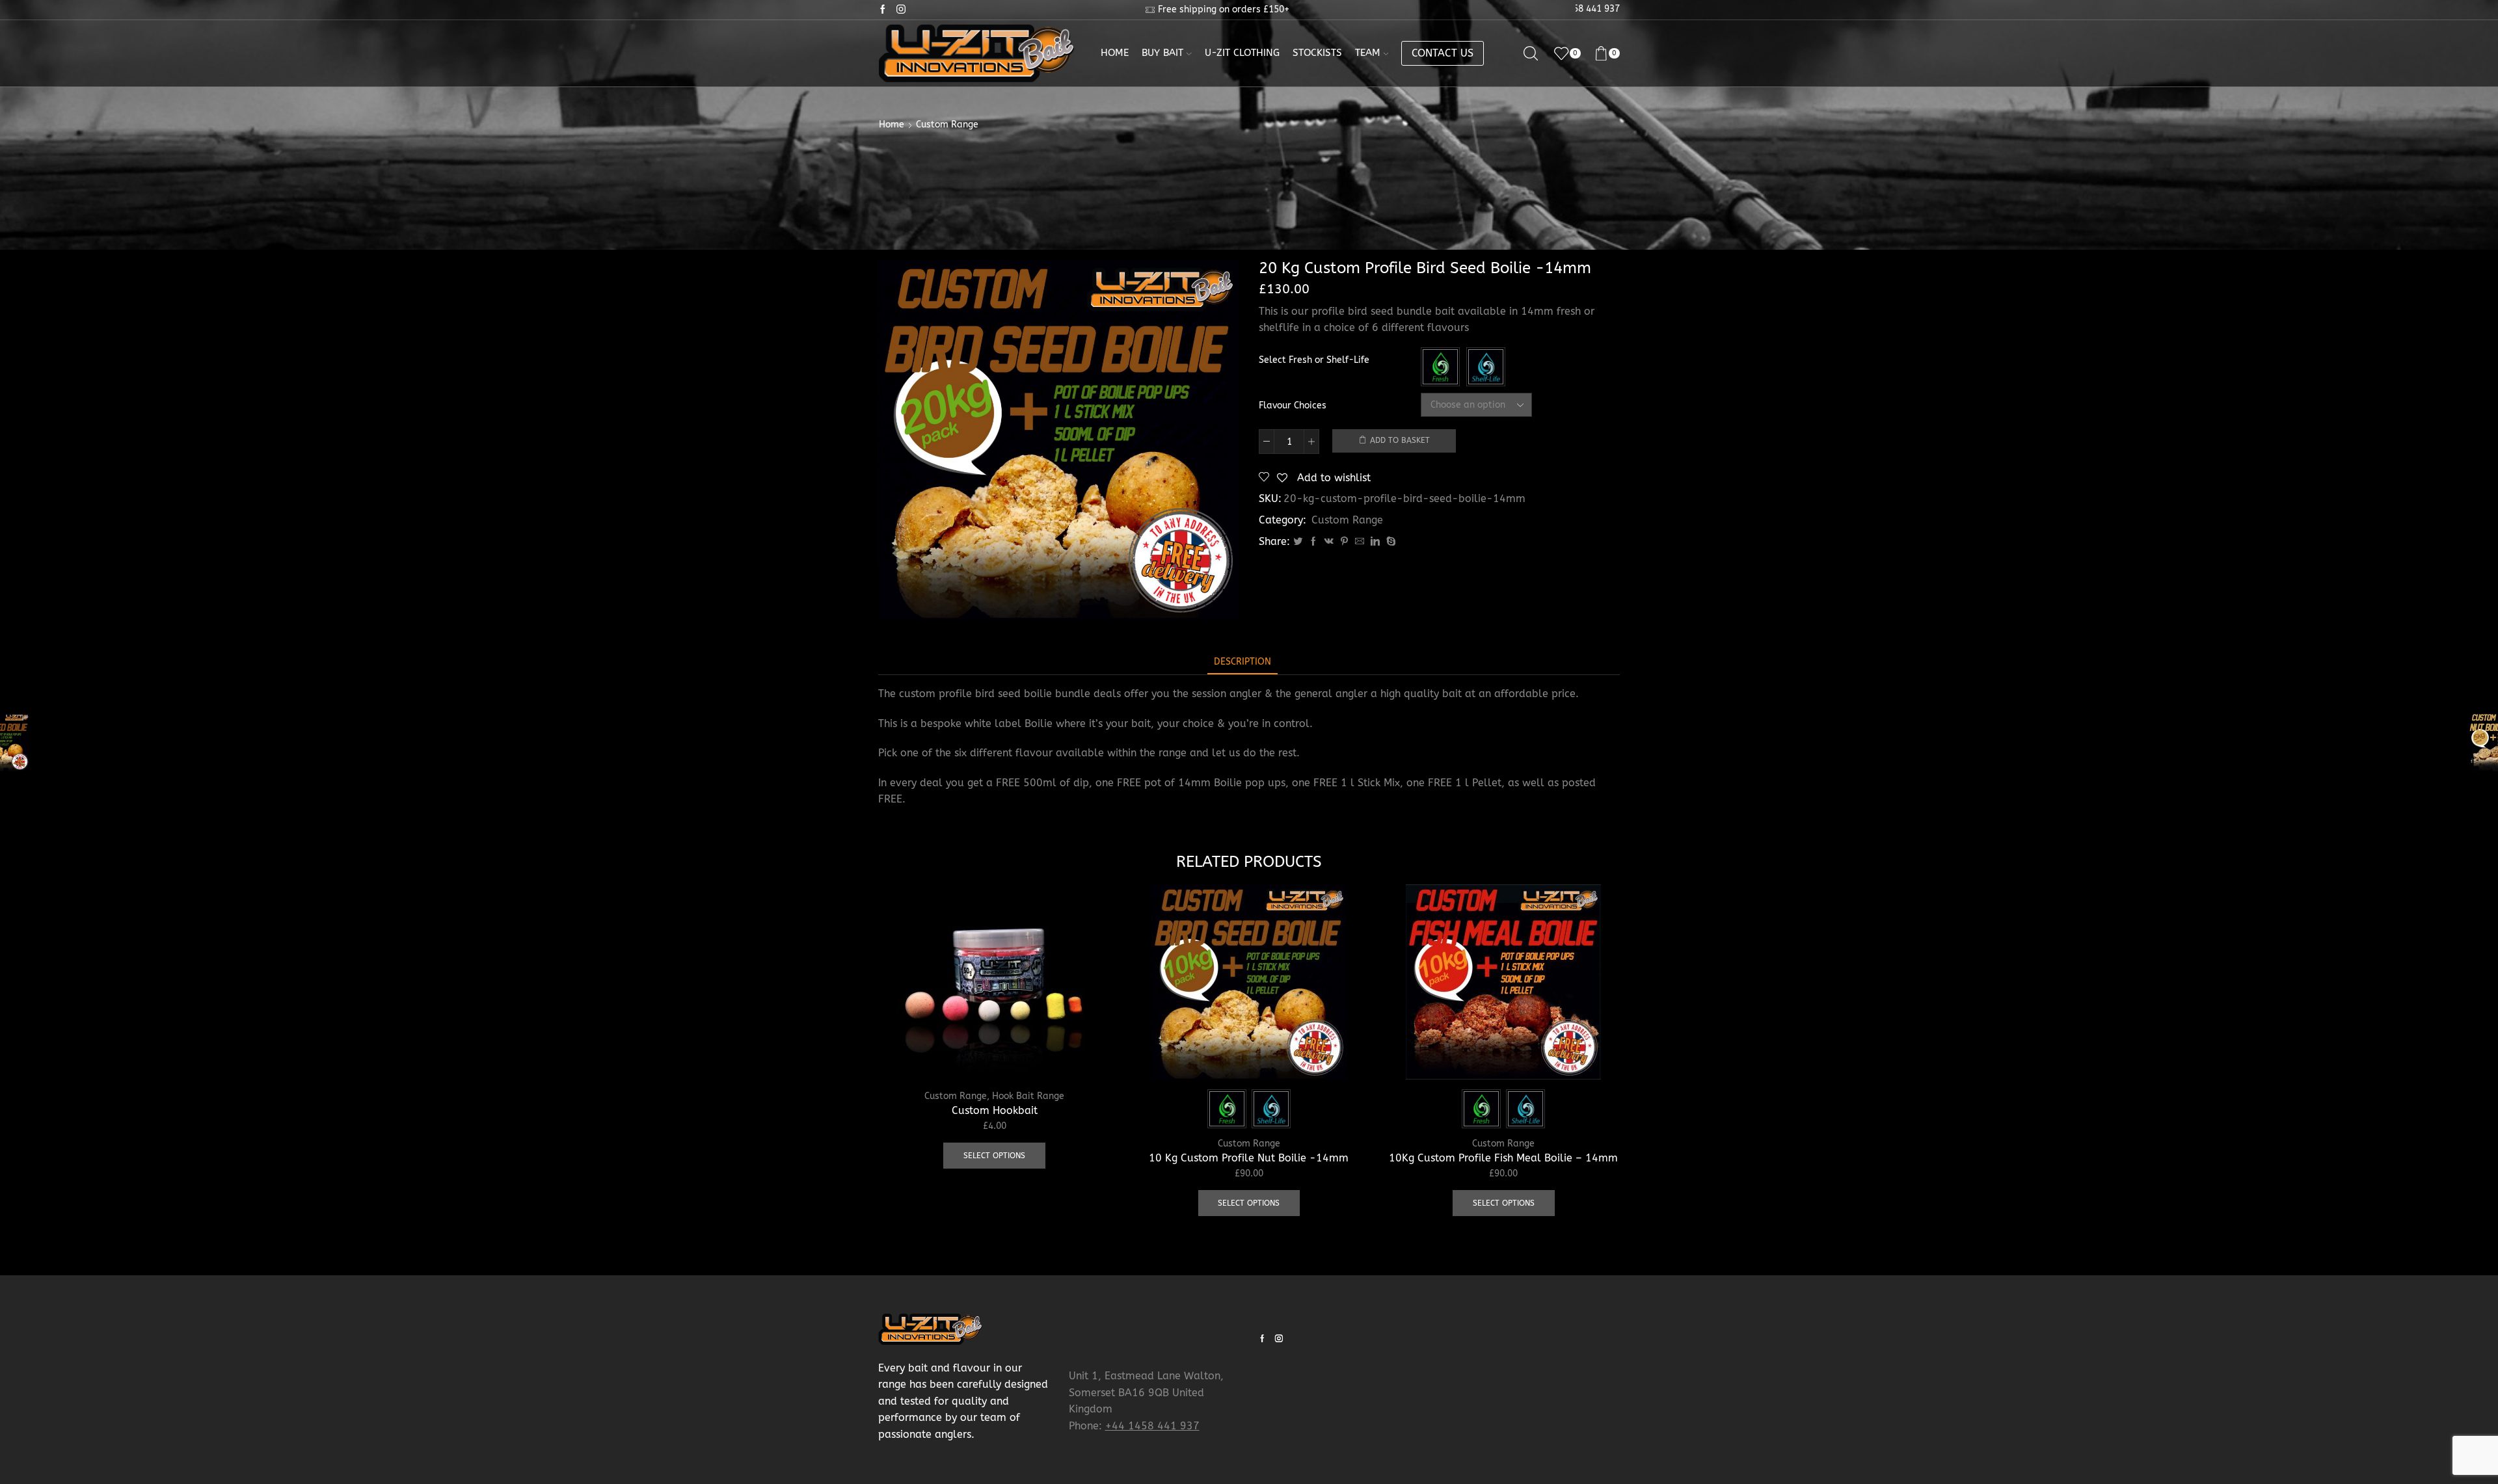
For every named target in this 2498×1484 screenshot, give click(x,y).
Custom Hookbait (995, 1110)
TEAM (1368, 53)
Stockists (1317, 53)
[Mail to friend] (1360, 542)
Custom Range (947, 125)
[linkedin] (1375, 542)
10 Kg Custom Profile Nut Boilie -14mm (1249, 1158)
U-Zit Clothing (1242, 53)
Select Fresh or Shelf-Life (1314, 360)
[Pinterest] (1344, 542)
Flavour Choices (1293, 405)
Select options (1086, 1023)
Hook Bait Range (1028, 1096)
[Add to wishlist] (1086, 1052)
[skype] (1390, 542)
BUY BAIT (1162, 53)
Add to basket (1400, 440)
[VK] (1329, 542)
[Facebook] (1313, 542)
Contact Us (1443, 53)
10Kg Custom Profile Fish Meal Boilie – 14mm (1503, 1158)
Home (1115, 53)
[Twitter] (1298, 542)
